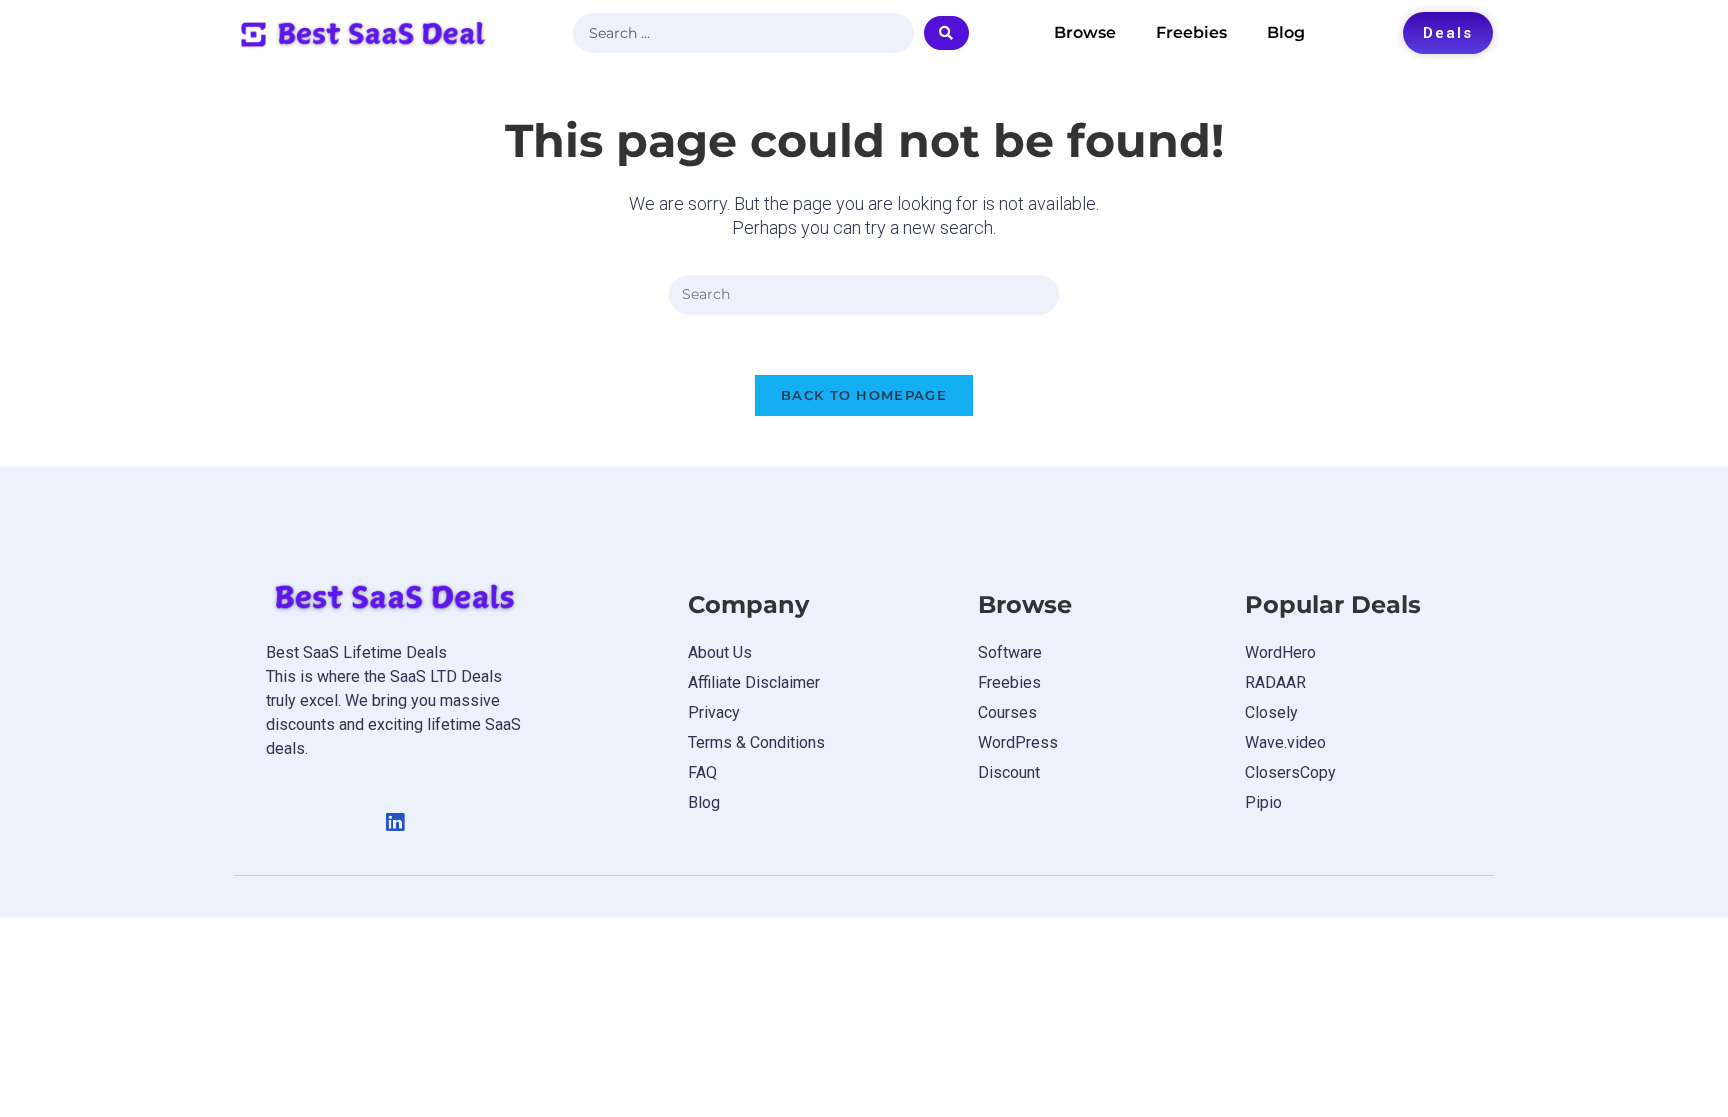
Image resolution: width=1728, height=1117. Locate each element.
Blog (1286, 32)
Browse (1085, 32)
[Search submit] (946, 33)
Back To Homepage (864, 395)
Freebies (1191, 32)
